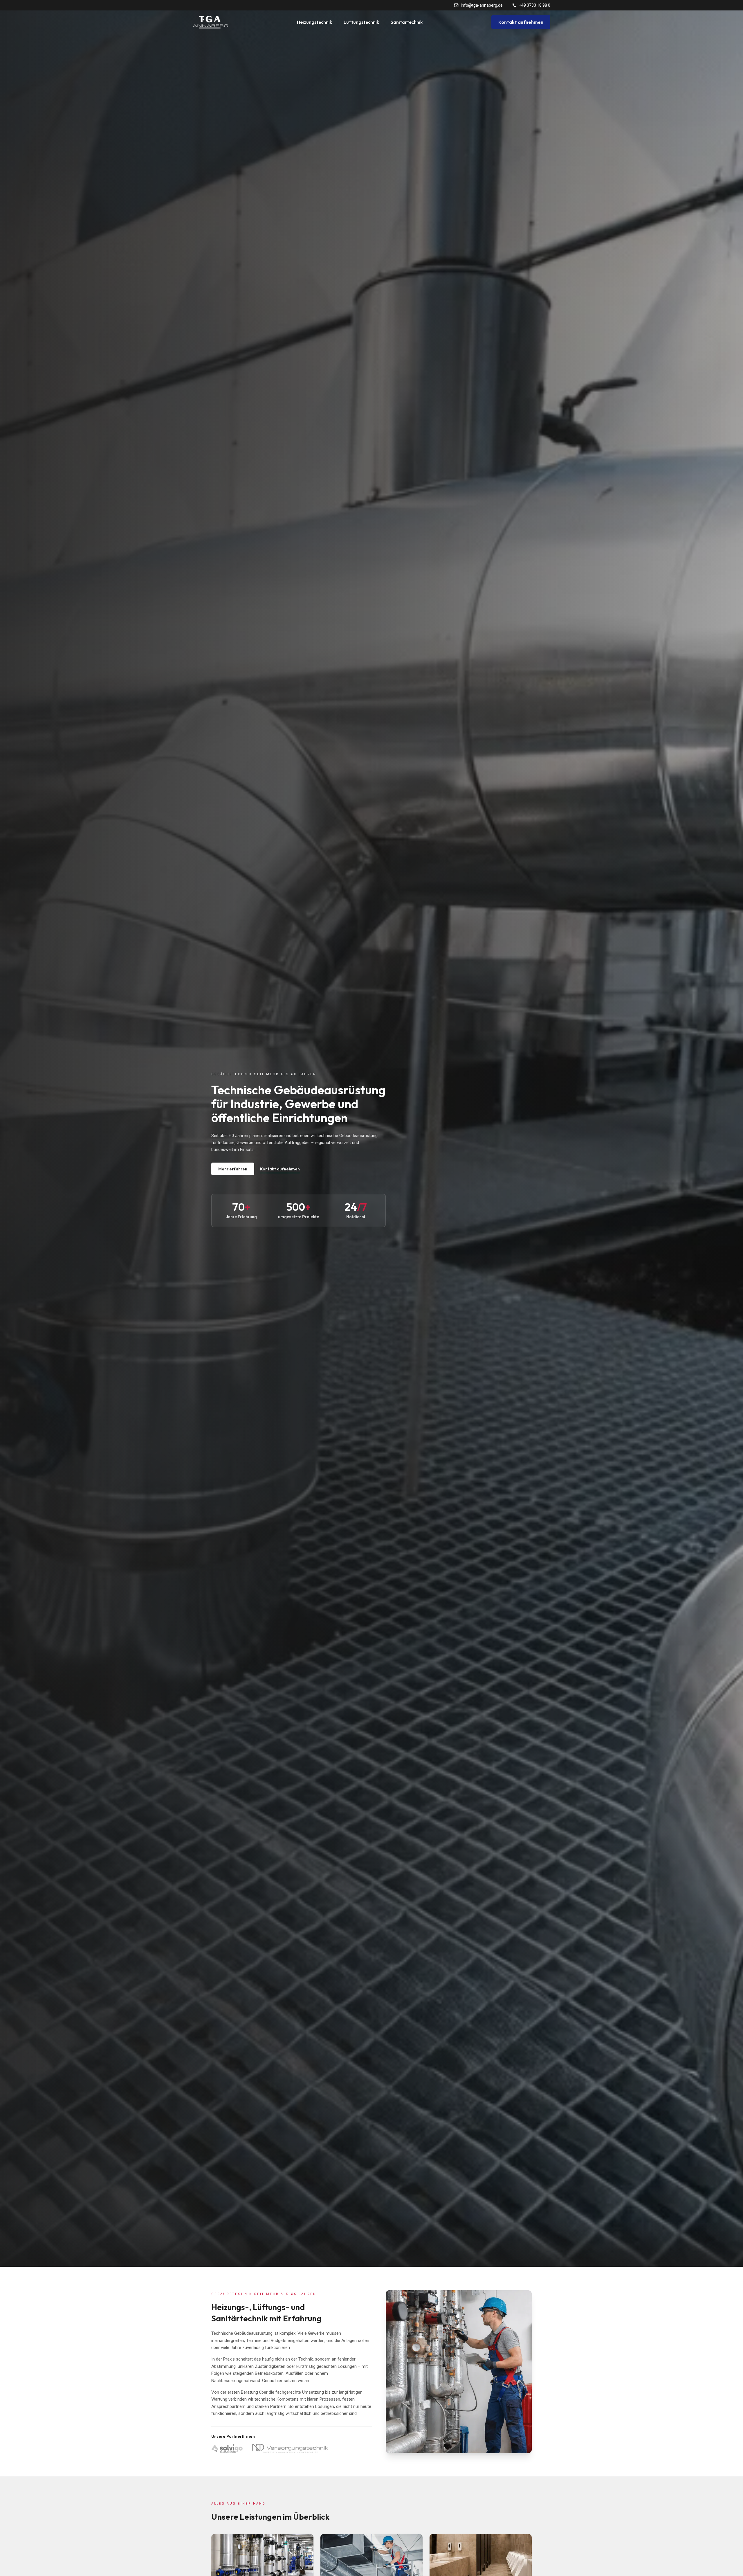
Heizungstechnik (314, 22)
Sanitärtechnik (407, 22)
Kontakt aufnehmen (521, 22)
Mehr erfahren (233, 1169)
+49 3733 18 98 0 (535, 5)
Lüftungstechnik (361, 22)
